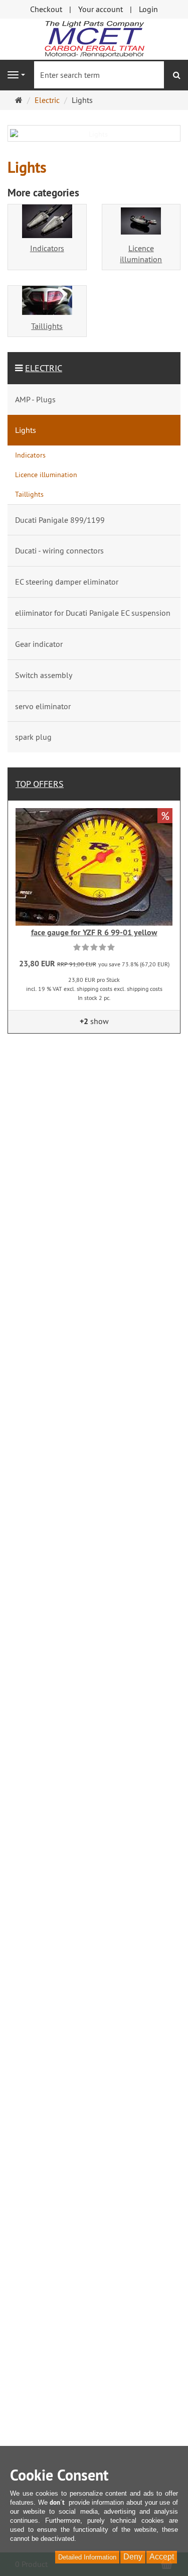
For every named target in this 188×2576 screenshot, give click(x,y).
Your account (101, 9)
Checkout (46, 9)
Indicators (47, 248)
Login (148, 9)
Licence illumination (141, 254)
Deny (133, 2557)
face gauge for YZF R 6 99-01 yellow (94, 932)
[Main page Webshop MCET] (94, 38)
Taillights (47, 326)
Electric (44, 368)
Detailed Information (87, 2557)
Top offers (40, 784)
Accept (162, 2557)
